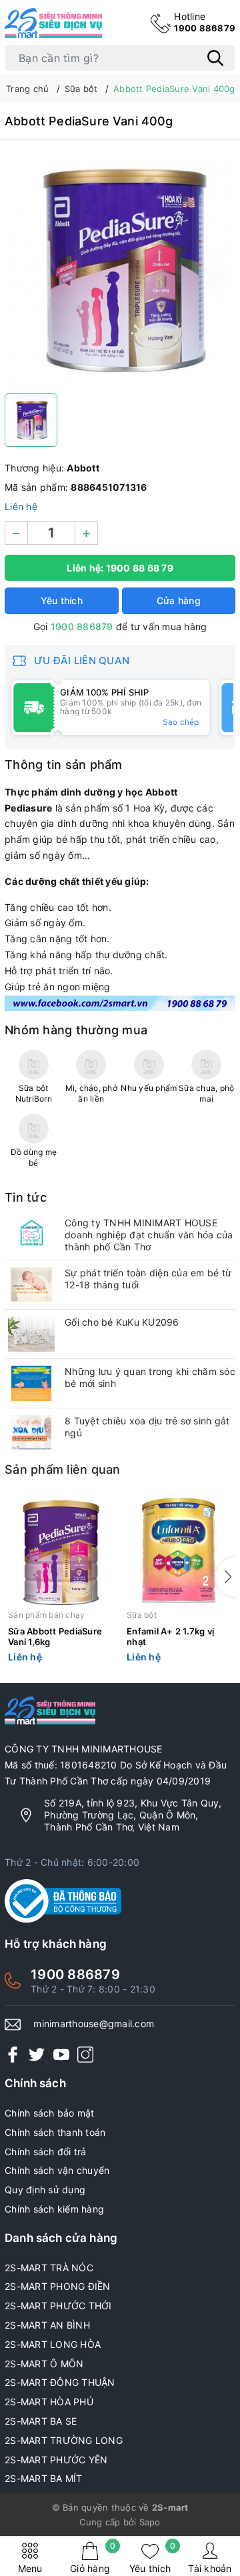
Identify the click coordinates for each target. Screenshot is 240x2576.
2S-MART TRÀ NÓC (49, 2268)
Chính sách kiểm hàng (54, 2209)
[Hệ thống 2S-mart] (53, 23)
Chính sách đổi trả (46, 2152)
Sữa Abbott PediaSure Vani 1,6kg (55, 1637)
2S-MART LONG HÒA (53, 2344)
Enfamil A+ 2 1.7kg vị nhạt (170, 1637)
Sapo (150, 2522)
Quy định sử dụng (45, 2190)
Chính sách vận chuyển (57, 2170)
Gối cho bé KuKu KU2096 (122, 1322)
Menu (30, 2568)
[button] (225, 1577)
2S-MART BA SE (41, 2421)
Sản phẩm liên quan (63, 1469)
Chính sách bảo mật (50, 2113)
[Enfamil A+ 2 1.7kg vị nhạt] (179, 1552)
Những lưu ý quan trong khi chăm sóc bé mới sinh (150, 1377)
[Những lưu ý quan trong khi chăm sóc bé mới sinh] (31, 1383)
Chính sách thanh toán (55, 2132)
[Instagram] (85, 2054)
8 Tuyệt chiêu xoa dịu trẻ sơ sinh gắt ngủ (147, 1427)
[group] (120, 270)
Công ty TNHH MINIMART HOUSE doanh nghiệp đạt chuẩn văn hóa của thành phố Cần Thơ (149, 1235)
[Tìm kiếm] (215, 58)
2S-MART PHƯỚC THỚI (58, 2306)
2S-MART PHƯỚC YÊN (56, 2460)
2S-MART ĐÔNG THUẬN (60, 2382)
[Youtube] (61, 2054)
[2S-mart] (120, 1002)
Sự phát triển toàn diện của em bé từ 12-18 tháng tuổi (148, 1279)
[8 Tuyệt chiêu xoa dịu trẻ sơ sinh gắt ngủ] (31, 1433)
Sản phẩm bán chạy (46, 1615)
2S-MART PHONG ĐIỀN (58, 2286)
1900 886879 (205, 22)
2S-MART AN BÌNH (47, 2325)
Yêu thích (152, 2558)
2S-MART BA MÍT (44, 2478)
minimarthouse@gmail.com (94, 2024)
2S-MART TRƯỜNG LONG (64, 2440)
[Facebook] (13, 2054)
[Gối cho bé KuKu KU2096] (31, 1334)
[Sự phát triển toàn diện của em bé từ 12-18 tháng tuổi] (31, 1285)
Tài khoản (210, 2568)
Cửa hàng (179, 600)
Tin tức (26, 1197)
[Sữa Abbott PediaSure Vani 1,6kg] (61, 1552)
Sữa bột (142, 1615)
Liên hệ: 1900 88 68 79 (120, 568)
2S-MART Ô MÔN (44, 2364)
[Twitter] (37, 2054)
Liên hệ (21, 506)
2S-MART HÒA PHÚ (49, 2402)
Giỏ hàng (93, 2558)
